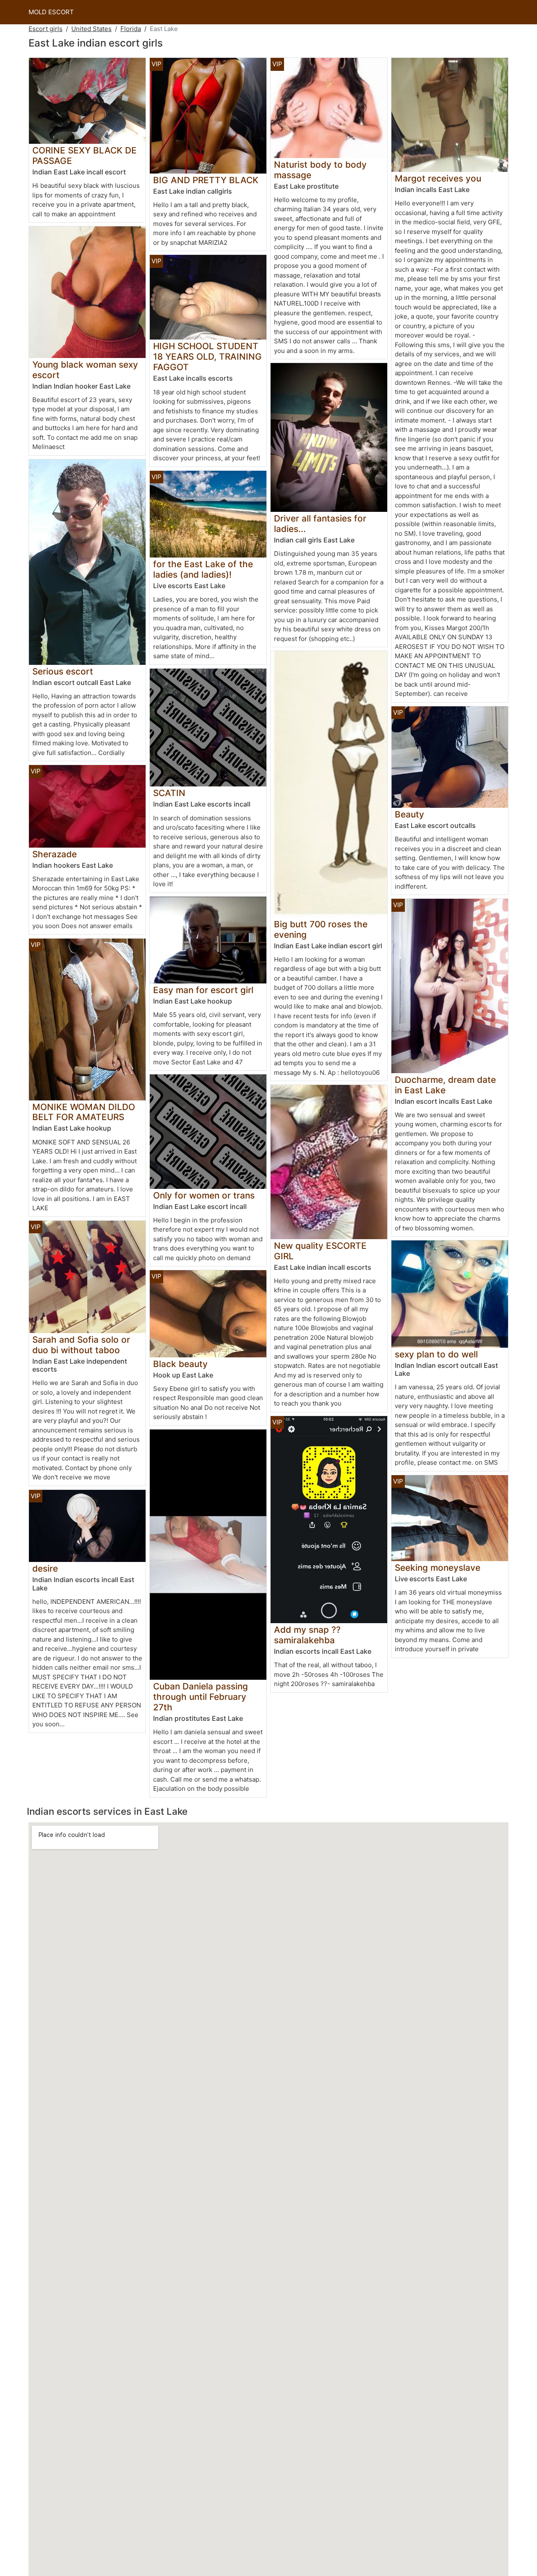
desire (45, 1568)
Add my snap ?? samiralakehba (307, 1635)
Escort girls (46, 29)
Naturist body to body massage (320, 170)
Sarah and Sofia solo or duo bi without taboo (81, 1345)
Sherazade (55, 854)
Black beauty (180, 1364)
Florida (131, 29)
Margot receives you (438, 178)
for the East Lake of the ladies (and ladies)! (203, 569)
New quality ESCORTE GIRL (320, 1251)
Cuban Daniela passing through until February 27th (201, 1697)
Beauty (409, 814)
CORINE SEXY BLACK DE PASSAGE (85, 156)
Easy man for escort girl (203, 990)
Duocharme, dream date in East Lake (445, 1085)
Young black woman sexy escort (85, 370)
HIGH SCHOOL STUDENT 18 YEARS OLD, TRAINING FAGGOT (207, 357)
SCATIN (169, 793)
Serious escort (63, 671)
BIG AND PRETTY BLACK (206, 180)
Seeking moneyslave (438, 1568)
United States (91, 29)
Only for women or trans (204, 1195)
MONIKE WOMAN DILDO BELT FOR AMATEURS (84, 1112)
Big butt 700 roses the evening (321, 929)
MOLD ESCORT (51, 12)
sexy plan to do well (436, 1354)
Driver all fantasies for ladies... (320, 524)
